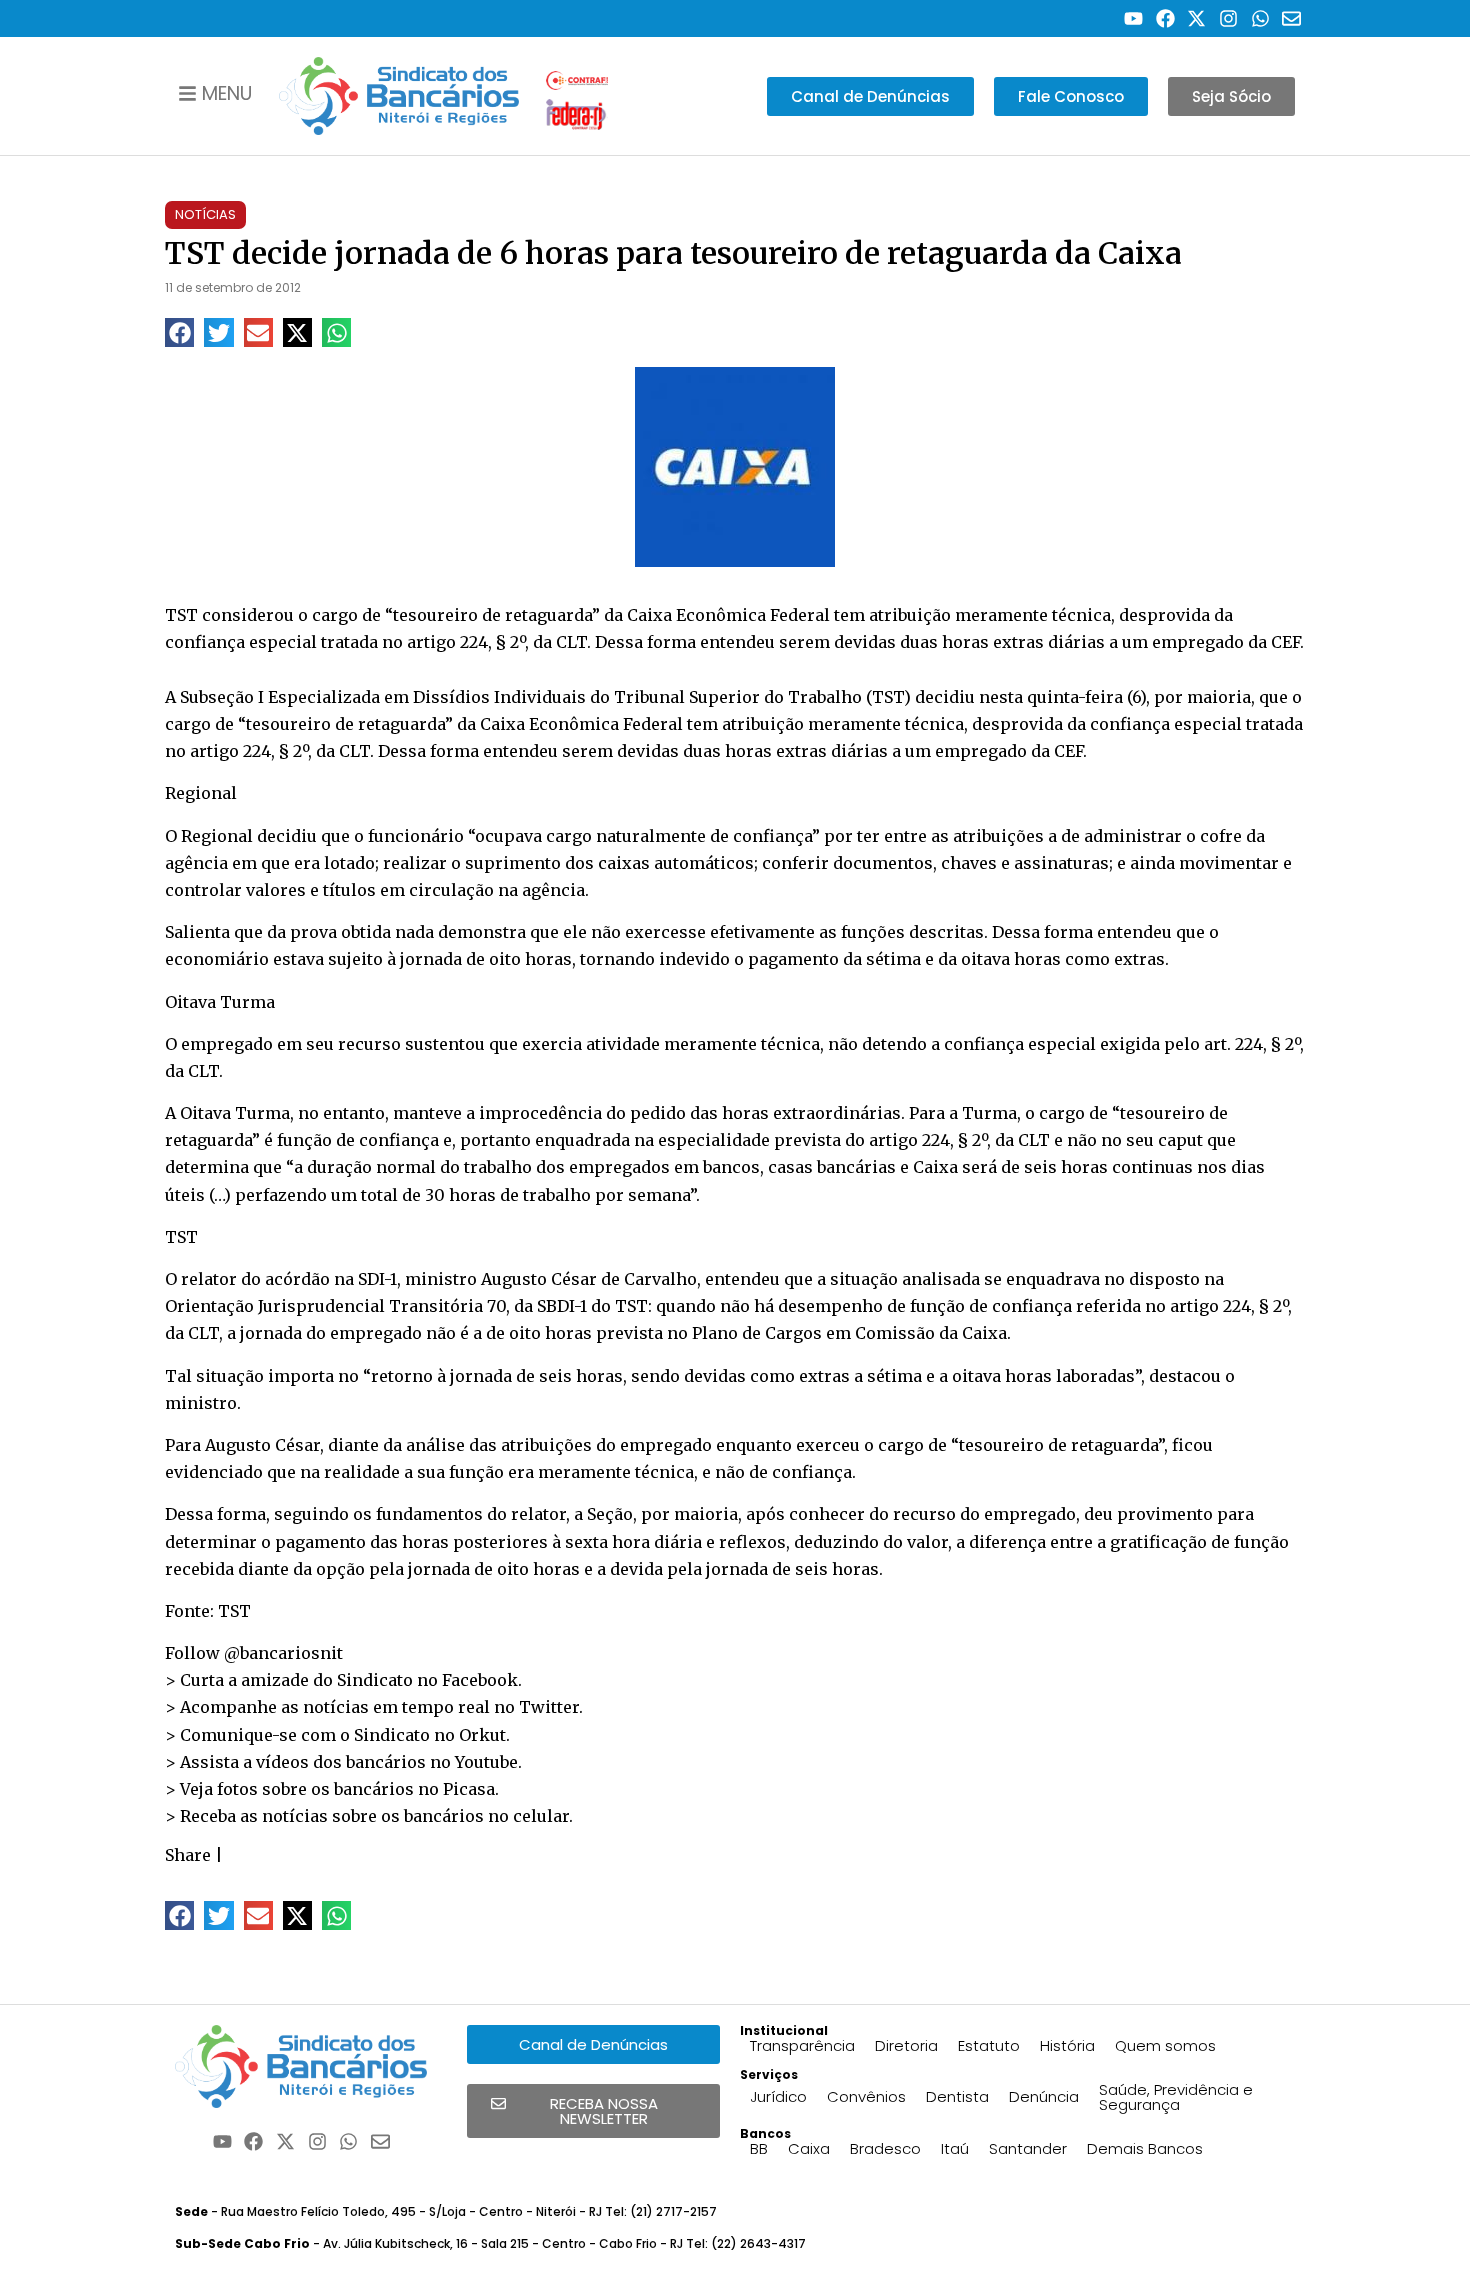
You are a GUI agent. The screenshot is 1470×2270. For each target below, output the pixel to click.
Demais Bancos (1145, 2148)
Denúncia (1044, 2096)
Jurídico (778, 2096)
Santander (1028, 2148)
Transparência (802, 2045)
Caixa (809, 2148)
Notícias (205, 214)
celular (541, 1816)
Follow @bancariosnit (254, 1653)
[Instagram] (1228, 18)
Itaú (955, 2148)
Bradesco (885, 2148)
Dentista (957, 2096)
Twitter (549, 1707)
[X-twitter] (1197, 18)
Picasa (469, 1789)
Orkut (482, 1735)
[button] (179, 332)
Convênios (866, 2096)
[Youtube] (1133, 18)
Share (188, 1855)
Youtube (486, 1762)
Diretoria (906, 2045)
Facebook (480, 1680)
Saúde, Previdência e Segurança (1176, 2097)
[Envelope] (1291, 18)
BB (759, 2148)
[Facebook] (1165, 18)
